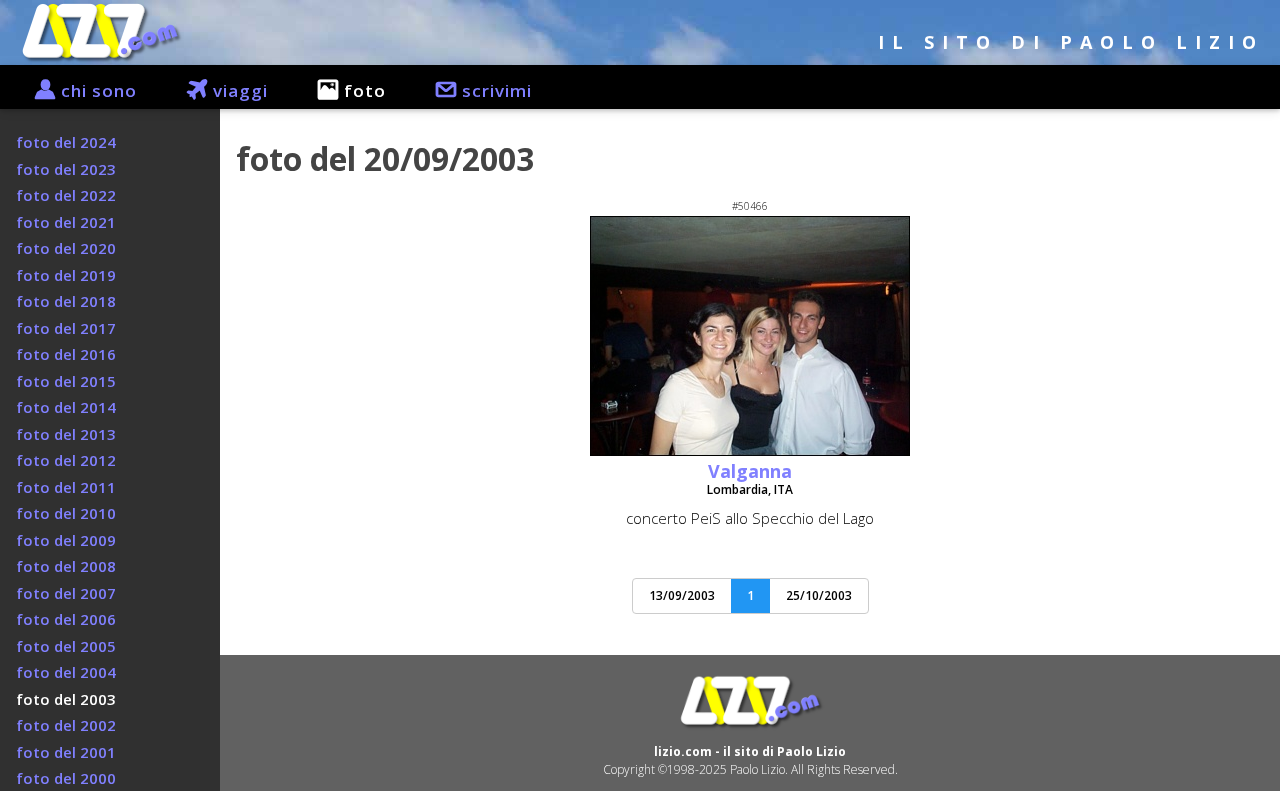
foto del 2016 (66, 354)
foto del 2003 (66, 699)
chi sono (96, 90)
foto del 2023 (66, 169)
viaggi (238, 90)
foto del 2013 (66, 434)
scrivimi (494, 90)
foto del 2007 (66, 593)
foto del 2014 (66, 407)
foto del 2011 (66, 487)
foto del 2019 (66, 275)
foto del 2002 (66, 725)
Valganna (750, 471)
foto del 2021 (66, 222)
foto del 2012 (66, 460)
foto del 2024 (66, 142)
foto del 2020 (66, 248)
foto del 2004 (66, 672)
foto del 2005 (66, 646)
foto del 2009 (66, 540)
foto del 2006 (66, 619)
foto (362, 90)
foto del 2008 (66, 566)
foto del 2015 (66, 381)
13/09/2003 (682, 595)
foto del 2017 (66, 328)
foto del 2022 (66, 195)
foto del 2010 (66, 513)
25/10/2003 (819, 595)
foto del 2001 (66, 752)
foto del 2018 (66, 301)
